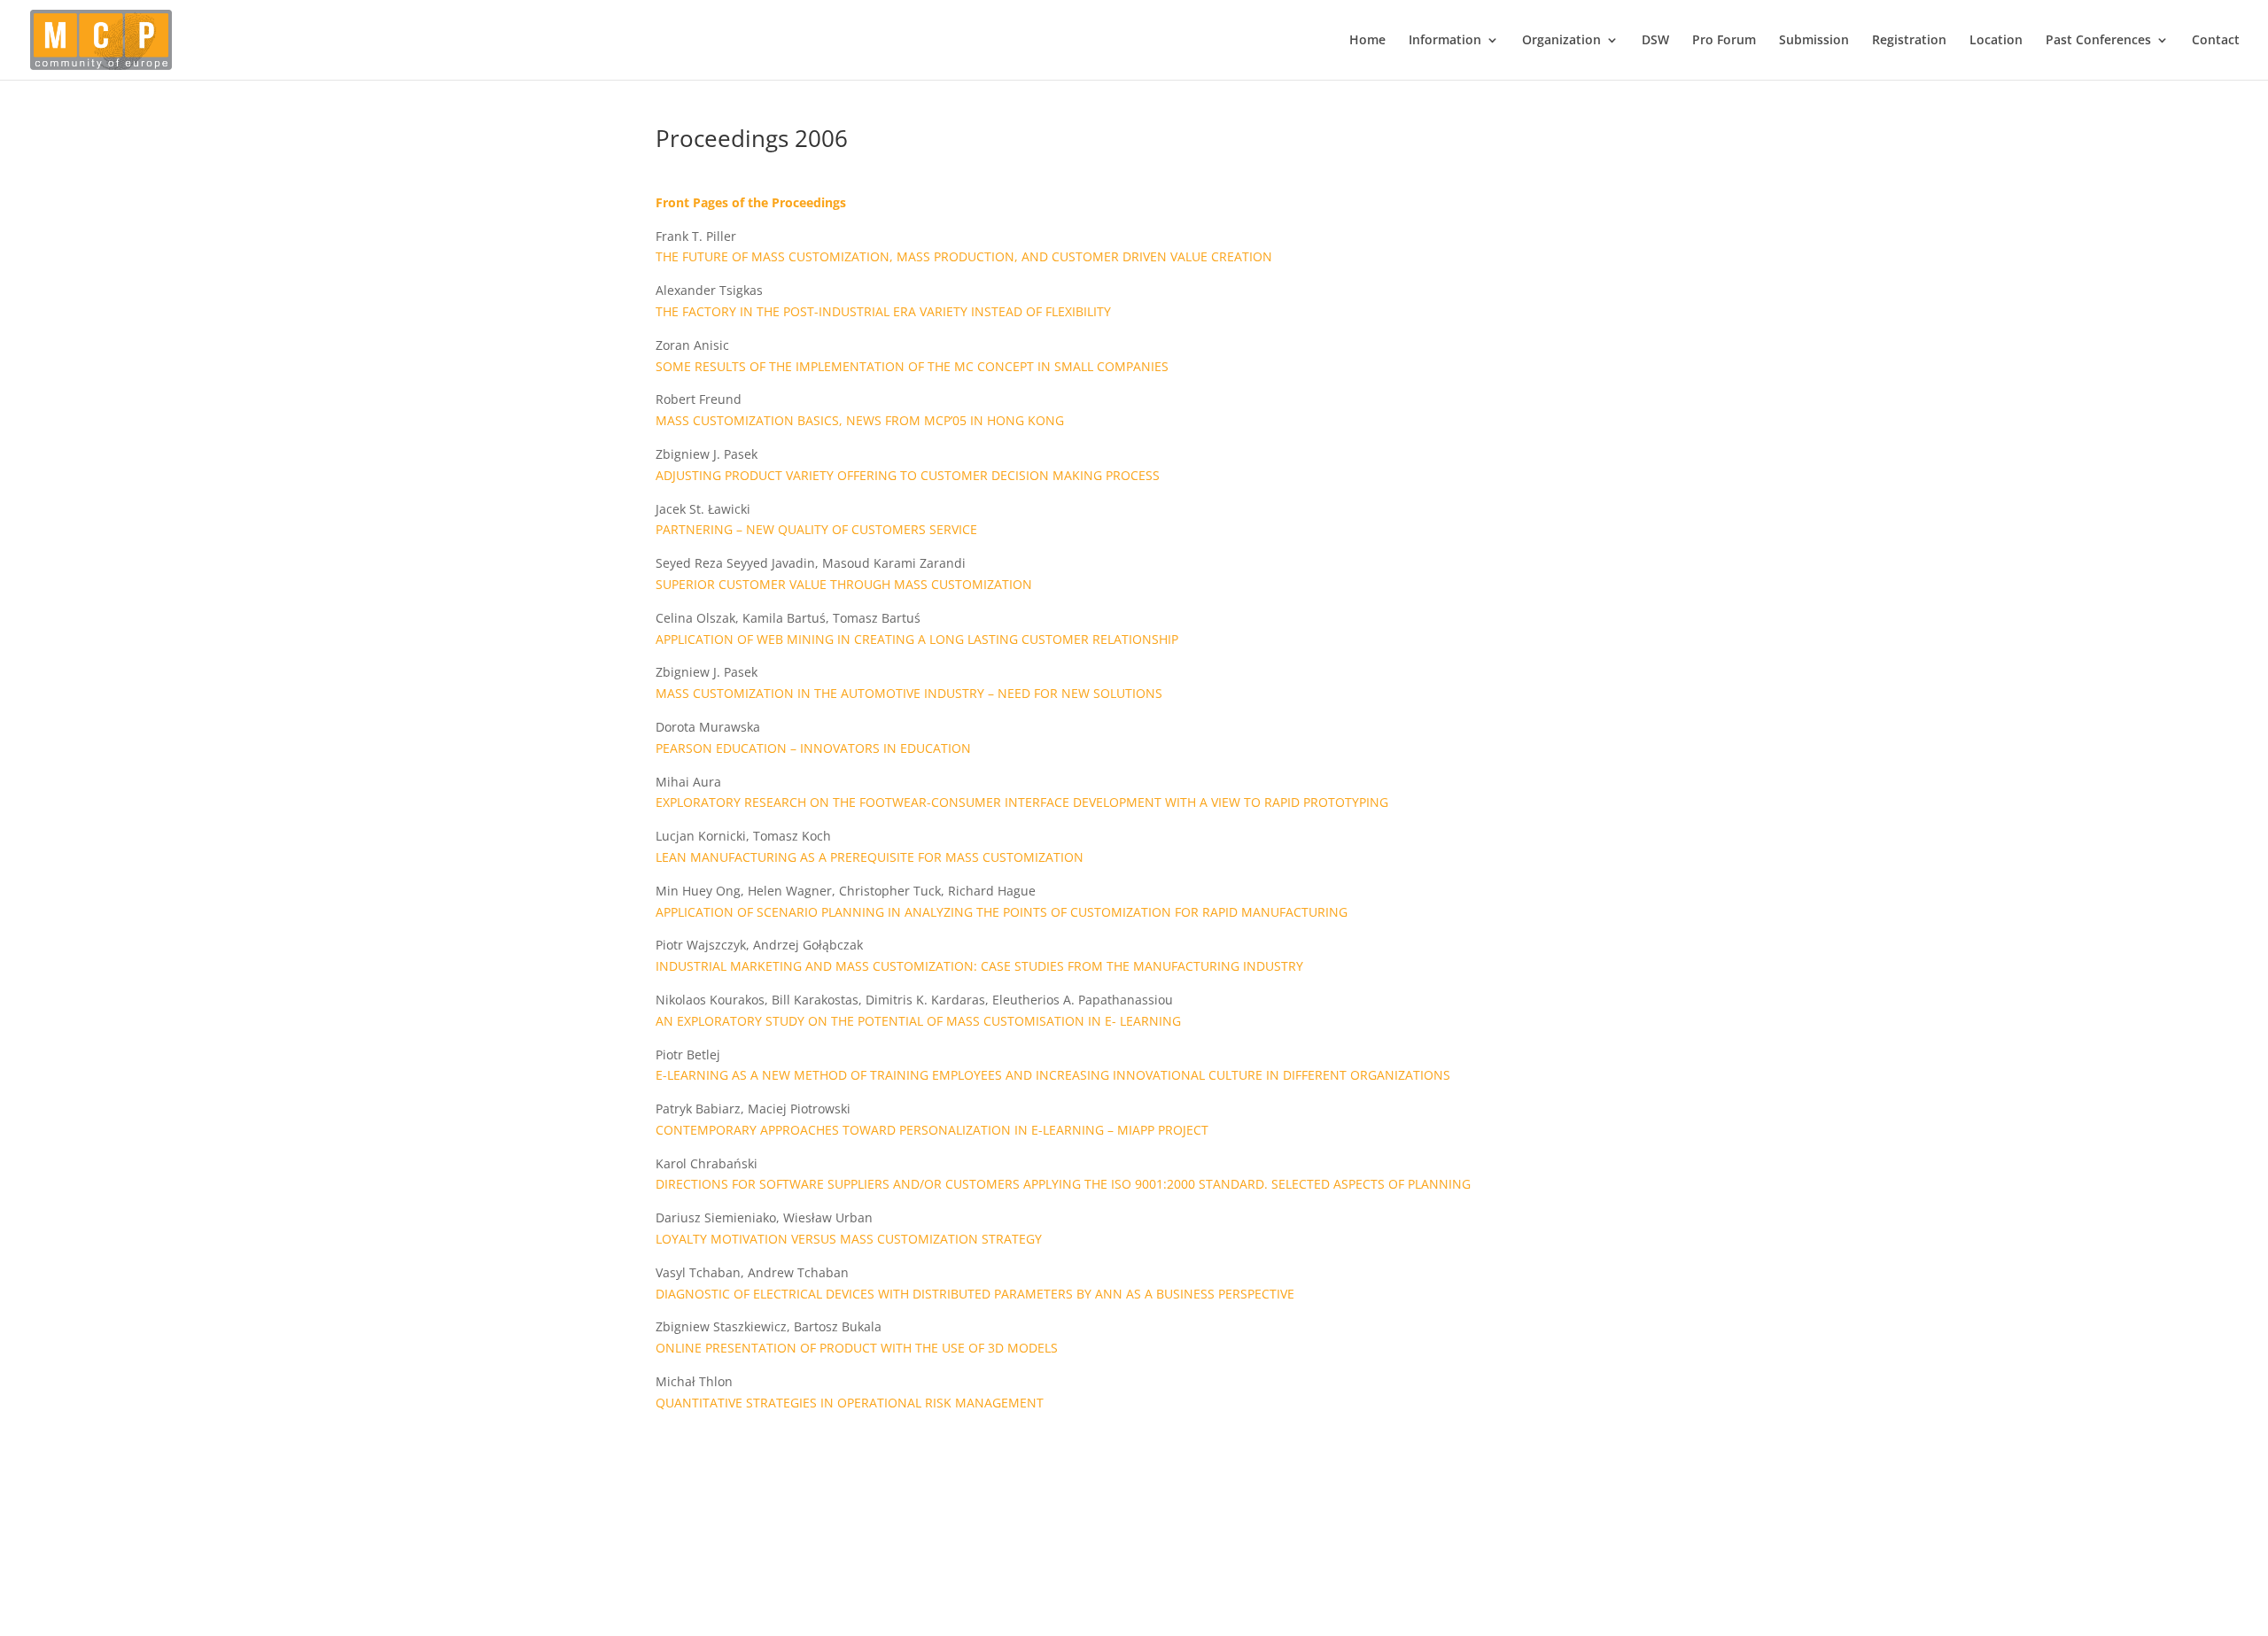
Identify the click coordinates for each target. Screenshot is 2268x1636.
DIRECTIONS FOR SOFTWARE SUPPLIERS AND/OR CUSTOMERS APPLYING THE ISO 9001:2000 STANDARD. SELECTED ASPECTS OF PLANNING (1063, 1184)
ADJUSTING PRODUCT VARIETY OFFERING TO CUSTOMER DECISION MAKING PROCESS (908, 475)
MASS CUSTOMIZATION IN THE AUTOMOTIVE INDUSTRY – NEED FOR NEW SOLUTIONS (909, 693)
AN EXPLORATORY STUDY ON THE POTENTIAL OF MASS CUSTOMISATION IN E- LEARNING (918, 1021)
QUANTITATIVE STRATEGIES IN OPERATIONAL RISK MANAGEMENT (850, 1403)
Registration (1909, 41)
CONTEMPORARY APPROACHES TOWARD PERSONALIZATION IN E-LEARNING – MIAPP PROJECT (932, 1130)
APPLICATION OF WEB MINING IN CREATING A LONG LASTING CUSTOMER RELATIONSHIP (917, 639)
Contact (2216, 41)
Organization (1561, 41)
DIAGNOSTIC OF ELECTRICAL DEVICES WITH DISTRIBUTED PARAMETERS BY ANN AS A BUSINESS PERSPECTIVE (975, 1294)
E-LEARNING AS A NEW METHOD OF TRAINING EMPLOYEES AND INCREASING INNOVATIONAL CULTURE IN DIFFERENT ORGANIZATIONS (1053, 1075)
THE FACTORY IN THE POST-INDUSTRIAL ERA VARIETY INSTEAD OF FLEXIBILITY (883, 311)
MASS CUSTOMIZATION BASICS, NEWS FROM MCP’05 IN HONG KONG (860, 420)
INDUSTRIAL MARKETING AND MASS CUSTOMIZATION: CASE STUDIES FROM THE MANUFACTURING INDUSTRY (979, 966)
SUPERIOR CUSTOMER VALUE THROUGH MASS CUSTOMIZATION (844, 584)
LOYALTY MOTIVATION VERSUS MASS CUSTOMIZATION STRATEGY (849, 1239)
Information (1445, 41)
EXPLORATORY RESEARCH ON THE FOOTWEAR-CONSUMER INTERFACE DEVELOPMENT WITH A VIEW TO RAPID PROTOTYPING (1022, 802)
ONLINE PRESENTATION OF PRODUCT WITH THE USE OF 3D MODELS (857, 1348)
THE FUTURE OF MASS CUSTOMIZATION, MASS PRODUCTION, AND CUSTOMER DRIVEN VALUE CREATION (964, 256)
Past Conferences (2098, 41)
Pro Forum (1724, 41)
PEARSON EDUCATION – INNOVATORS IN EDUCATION (813, 748)
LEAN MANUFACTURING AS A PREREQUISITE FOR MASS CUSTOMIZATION (870, 857)
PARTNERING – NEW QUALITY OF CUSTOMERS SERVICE (816, 529)
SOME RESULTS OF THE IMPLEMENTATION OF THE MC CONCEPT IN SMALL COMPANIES (912, 366)
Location (1996, 41)
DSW (1655, 41)
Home (1367, 41)
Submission (1814, 41)
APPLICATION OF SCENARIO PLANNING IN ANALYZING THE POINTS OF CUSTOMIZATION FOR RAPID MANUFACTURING (1002, 912)
